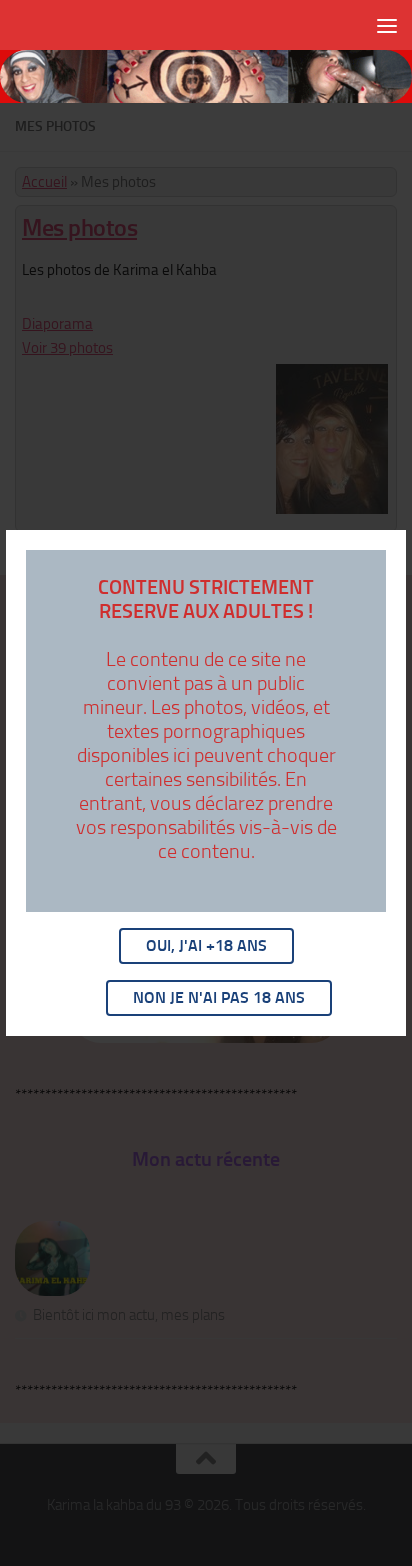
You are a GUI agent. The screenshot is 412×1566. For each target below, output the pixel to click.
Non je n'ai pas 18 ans (219, 997)
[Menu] (387, 25)
